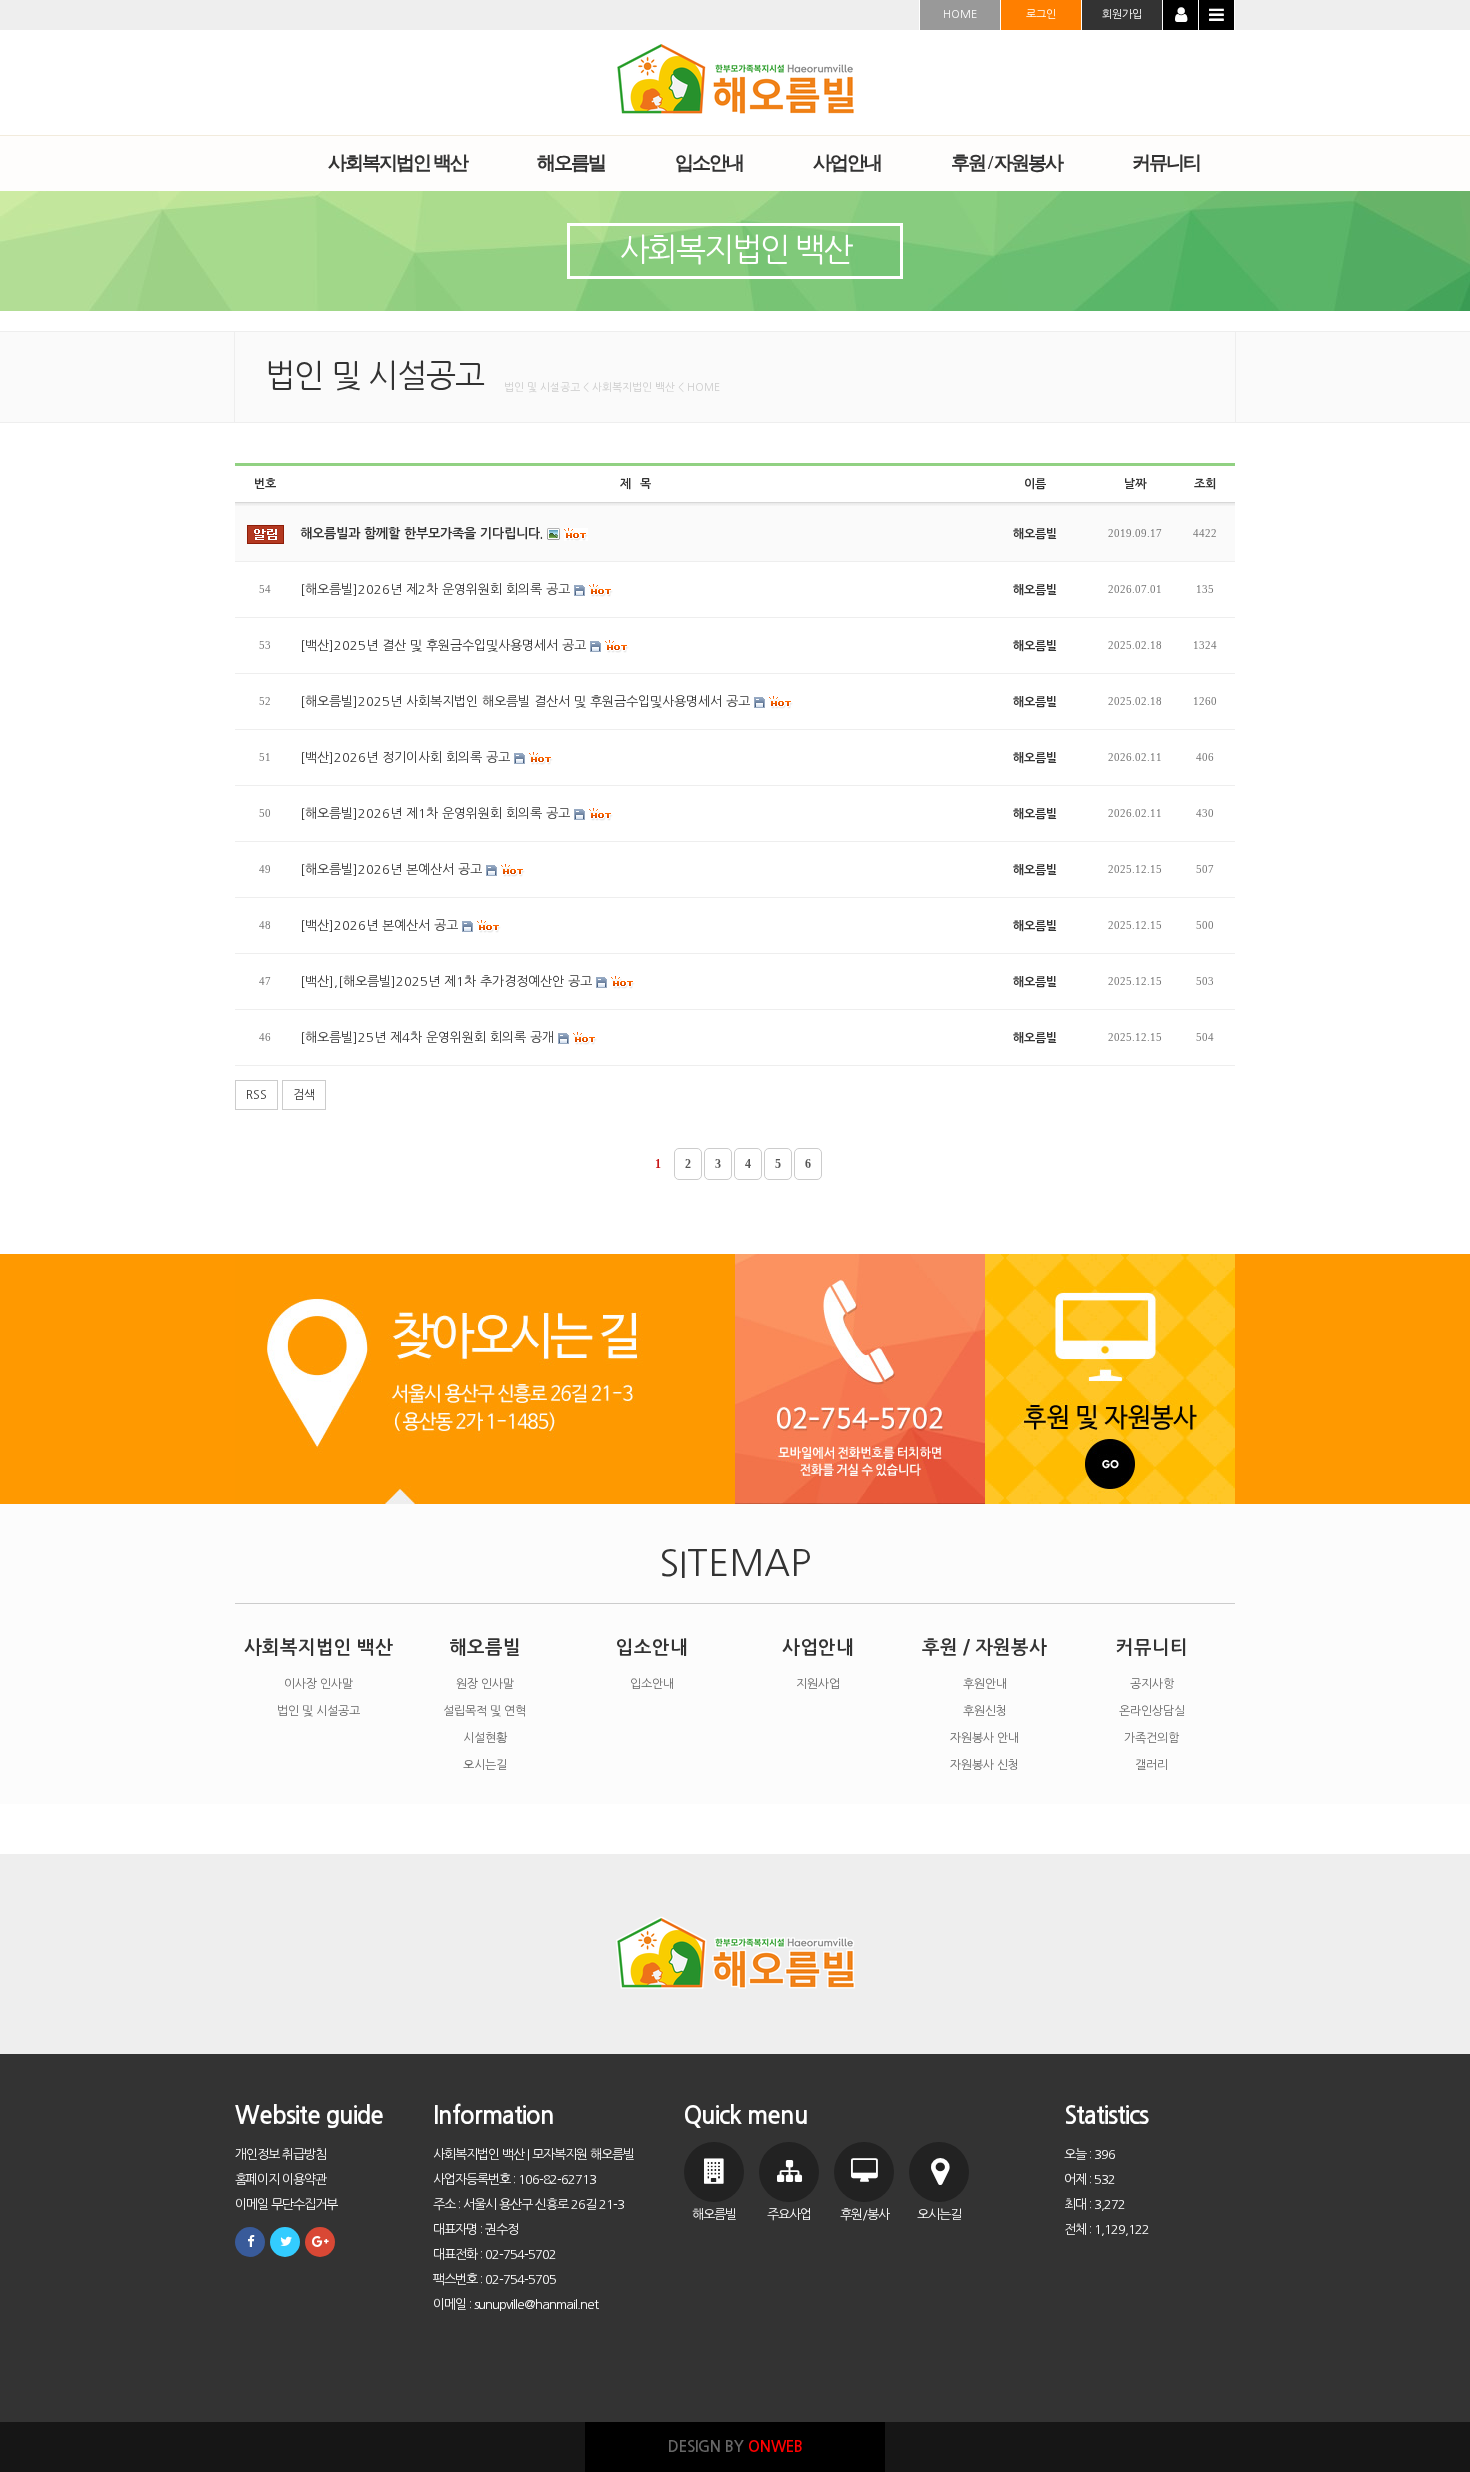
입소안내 (652, 1647)
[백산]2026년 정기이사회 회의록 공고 (407, 757)
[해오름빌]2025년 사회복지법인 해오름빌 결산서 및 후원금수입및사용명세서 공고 (527, 701)
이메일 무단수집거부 (286, 2204)
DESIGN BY (735, 2446)
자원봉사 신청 (984, 1765)
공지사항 (1152, 1684)
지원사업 (818, 1684)
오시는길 (485, 1765)
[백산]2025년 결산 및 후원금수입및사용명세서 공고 (445, 645)
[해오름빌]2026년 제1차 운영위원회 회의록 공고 (437, 813)
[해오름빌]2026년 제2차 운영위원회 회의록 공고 (437, 589)
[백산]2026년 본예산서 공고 (381, 925)
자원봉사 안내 (984, 1738)
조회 (1205, 484)
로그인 (1041, 14)
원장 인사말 (485, 1684)
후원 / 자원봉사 (984, 1647)
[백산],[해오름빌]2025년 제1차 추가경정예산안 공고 (448, 981)
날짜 (1135, 484)
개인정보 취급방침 (280, 2154)
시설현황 (485, 1738)
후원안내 (985, 1684)
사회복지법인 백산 (318, 1647)
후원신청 (985, 1711)
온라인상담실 (1152, 1711)
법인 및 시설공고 (318, 1711)
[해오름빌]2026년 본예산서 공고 (393, 869)
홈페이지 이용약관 (280, 2179)
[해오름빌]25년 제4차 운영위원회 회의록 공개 (429, 1037)
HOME (960, 14)
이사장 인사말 (318, 1684)
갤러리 (1151, 1765)
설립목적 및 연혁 (484, 1711)
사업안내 (818, 1647)
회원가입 (1122, 14)
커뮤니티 (1152, 1647)
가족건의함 (1151, 1738)
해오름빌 (485, 1647)
